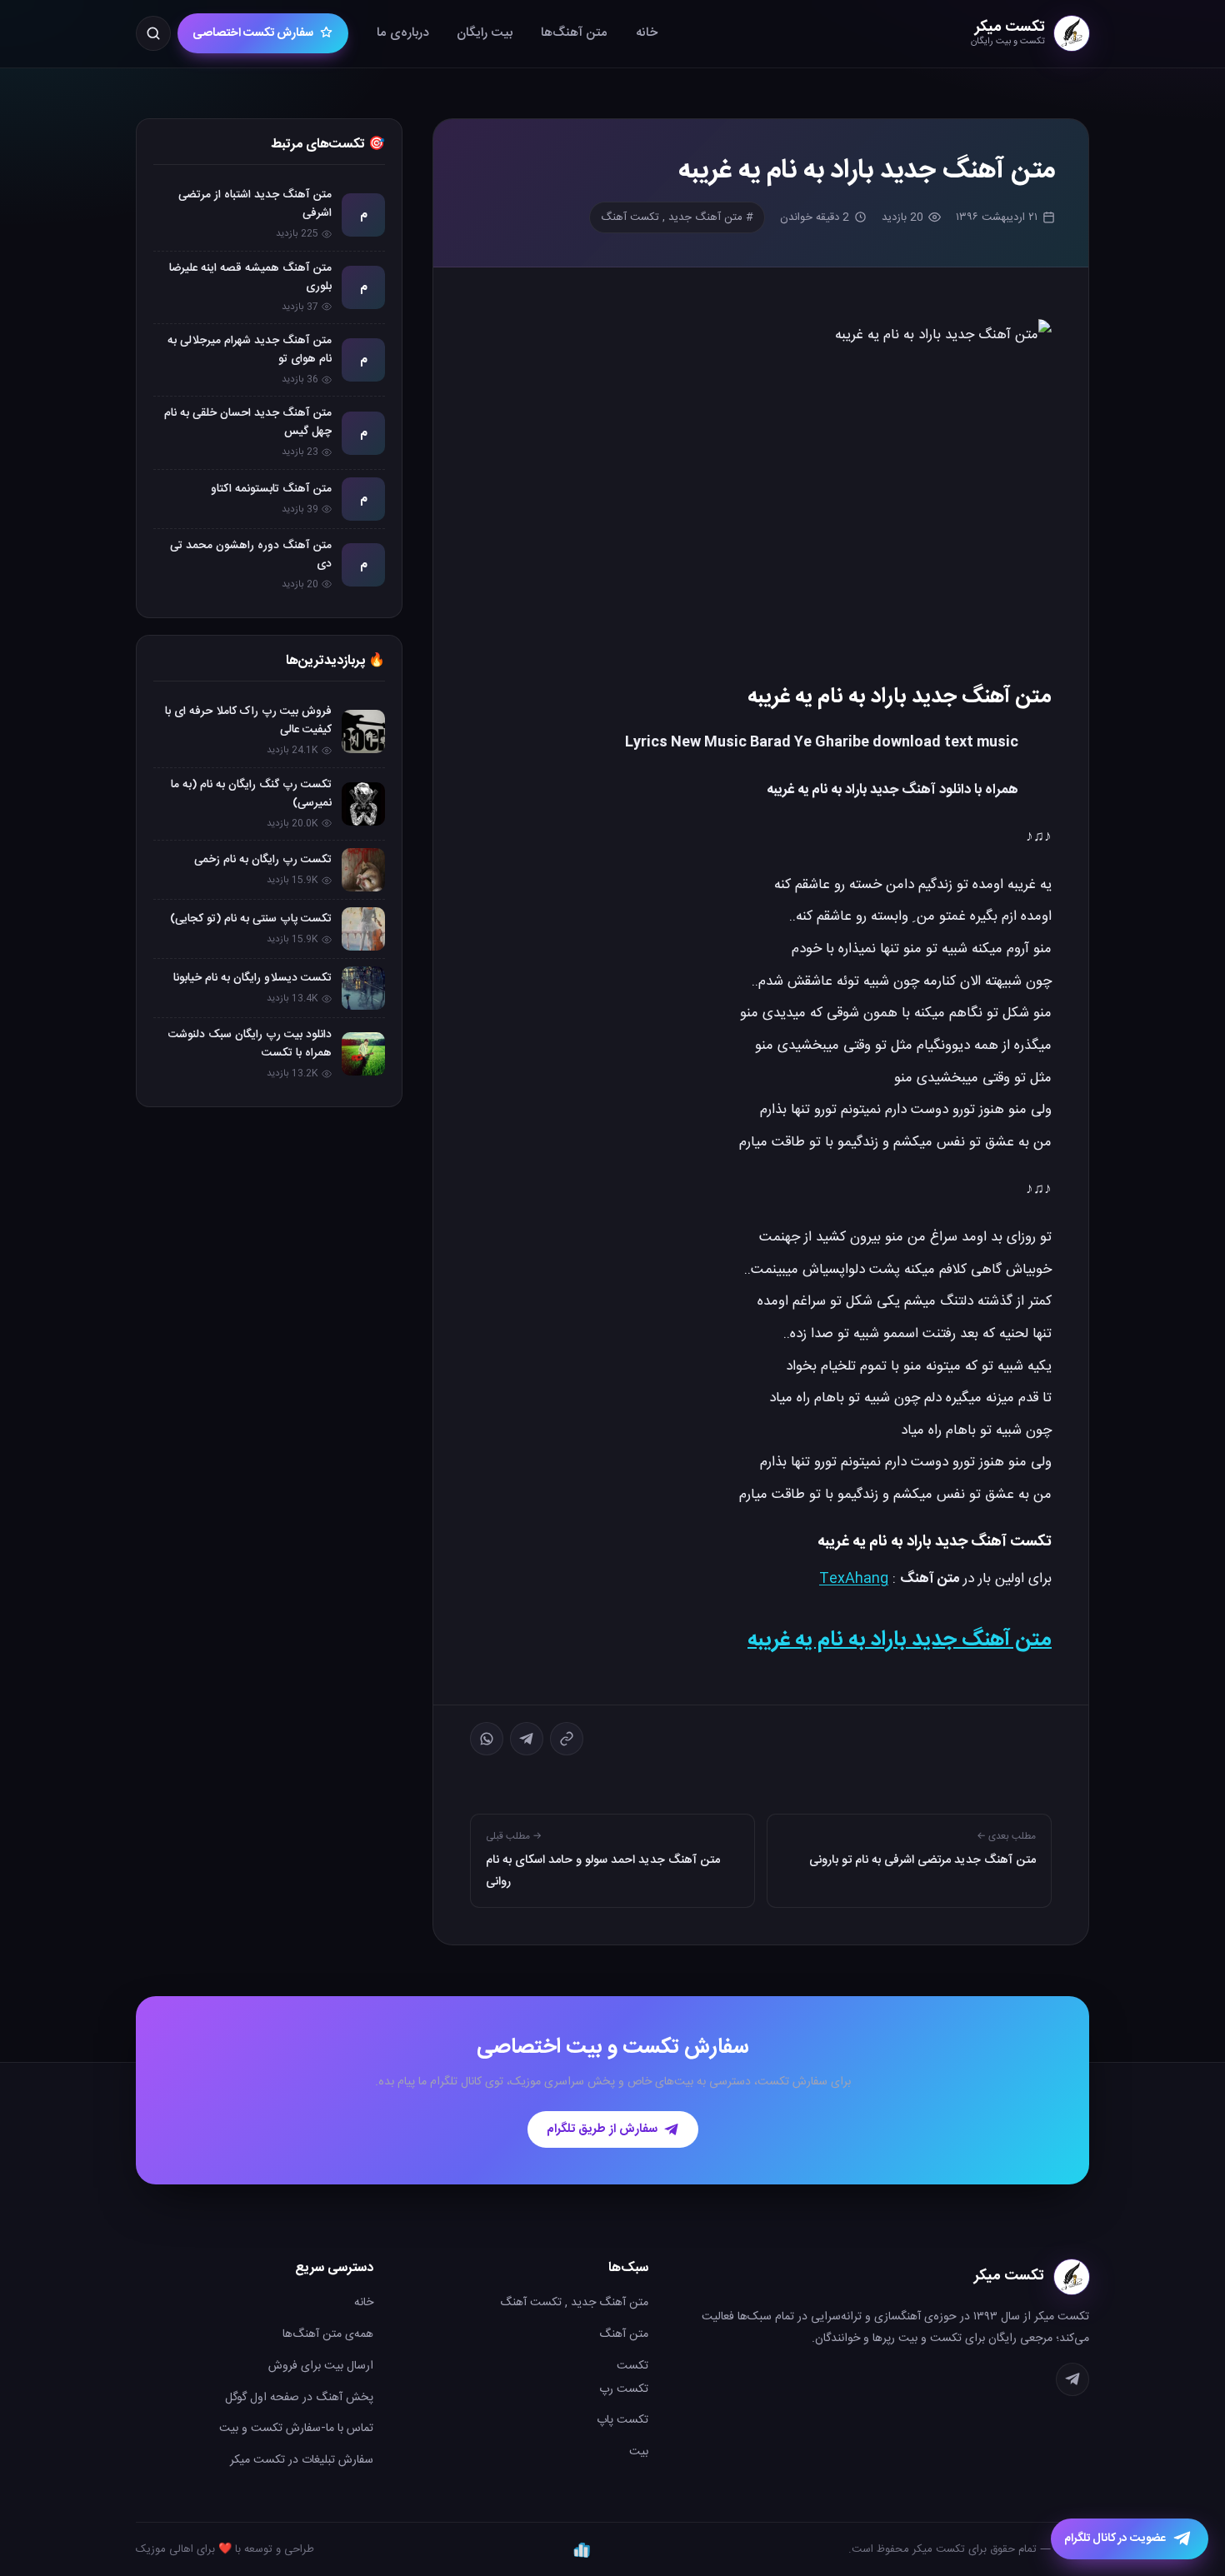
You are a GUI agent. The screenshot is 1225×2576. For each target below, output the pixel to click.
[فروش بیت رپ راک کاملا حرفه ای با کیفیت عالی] (363, 731)
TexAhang (854, 1579)
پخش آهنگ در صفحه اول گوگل (299, 2398)
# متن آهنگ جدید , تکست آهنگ (677, 217)
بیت (639, 2452)
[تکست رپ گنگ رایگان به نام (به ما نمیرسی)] (363, 804)
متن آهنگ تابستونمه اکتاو (271, 489)
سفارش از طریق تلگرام (602, 2129)
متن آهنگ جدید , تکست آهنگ (574, 2303)
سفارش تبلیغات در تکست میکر (302, 2460)
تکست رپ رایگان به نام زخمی (263, 860)
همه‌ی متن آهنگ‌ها (328, 2334)
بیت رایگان (485, 33)
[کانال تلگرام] (1072, 2379)
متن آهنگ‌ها (574, 33)
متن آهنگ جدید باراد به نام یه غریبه (900, 1640)
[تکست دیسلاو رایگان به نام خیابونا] (363, 988)
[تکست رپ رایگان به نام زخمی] (363, 870)
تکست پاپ (622, 2420)
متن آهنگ (624, 2334)
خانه (647, 33)
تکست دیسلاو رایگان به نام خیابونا (252, 978)
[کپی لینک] (567, 1739)
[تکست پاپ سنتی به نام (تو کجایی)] (363, 929)
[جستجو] (153, 33)
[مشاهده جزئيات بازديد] (582, 2549)
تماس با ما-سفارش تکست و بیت (296, 2429)
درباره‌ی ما (402, 33)
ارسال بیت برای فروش (321, 2366)
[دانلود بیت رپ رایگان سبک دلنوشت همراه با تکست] (363, 1054)
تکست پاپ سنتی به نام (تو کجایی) (251, 919)
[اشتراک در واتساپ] (487, 1739)
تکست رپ (624, 2389)
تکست (632, 2366)
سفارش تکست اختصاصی (253, 33)
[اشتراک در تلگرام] (527, 1739)
